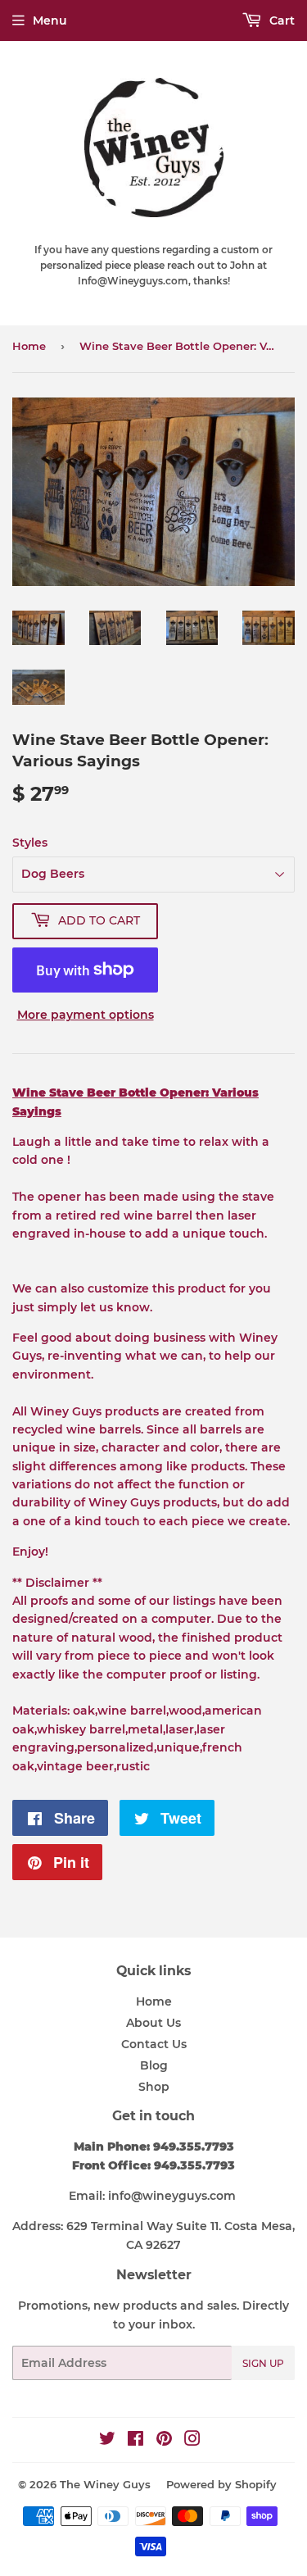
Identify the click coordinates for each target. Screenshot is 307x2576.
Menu (50, 20)
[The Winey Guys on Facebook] (135, 2441)
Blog (154, 2065)
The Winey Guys (105, 2484)
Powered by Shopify (221, 2484)
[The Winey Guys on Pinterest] (164, 2441)
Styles (30, 843)
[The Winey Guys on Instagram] (192, 2441)
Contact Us (154, 2044)
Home (29, 346)
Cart (280, 20)
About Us (153, 2023)
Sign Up (263, 2363)
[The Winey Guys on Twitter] (107, 2441)
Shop (154, 2087)
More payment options (86, 1015)
